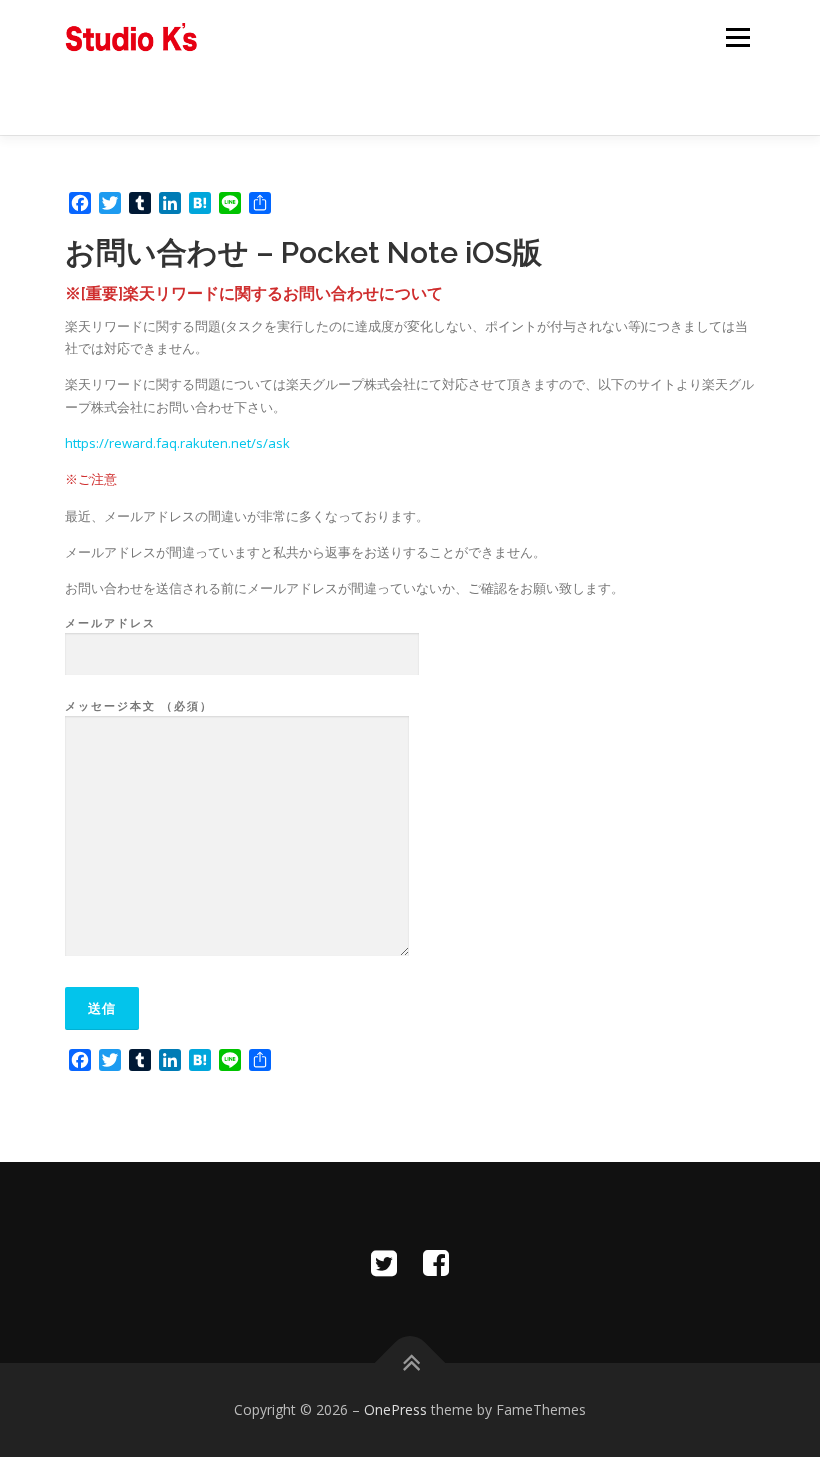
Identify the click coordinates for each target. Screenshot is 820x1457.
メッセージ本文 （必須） (139, 705)
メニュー (737, 37)
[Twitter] (384, 1262)
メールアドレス (110, 622)
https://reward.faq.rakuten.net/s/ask (177, 443)
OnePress (395, 1409)
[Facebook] (436, 1262)
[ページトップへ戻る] (410, 1363)
